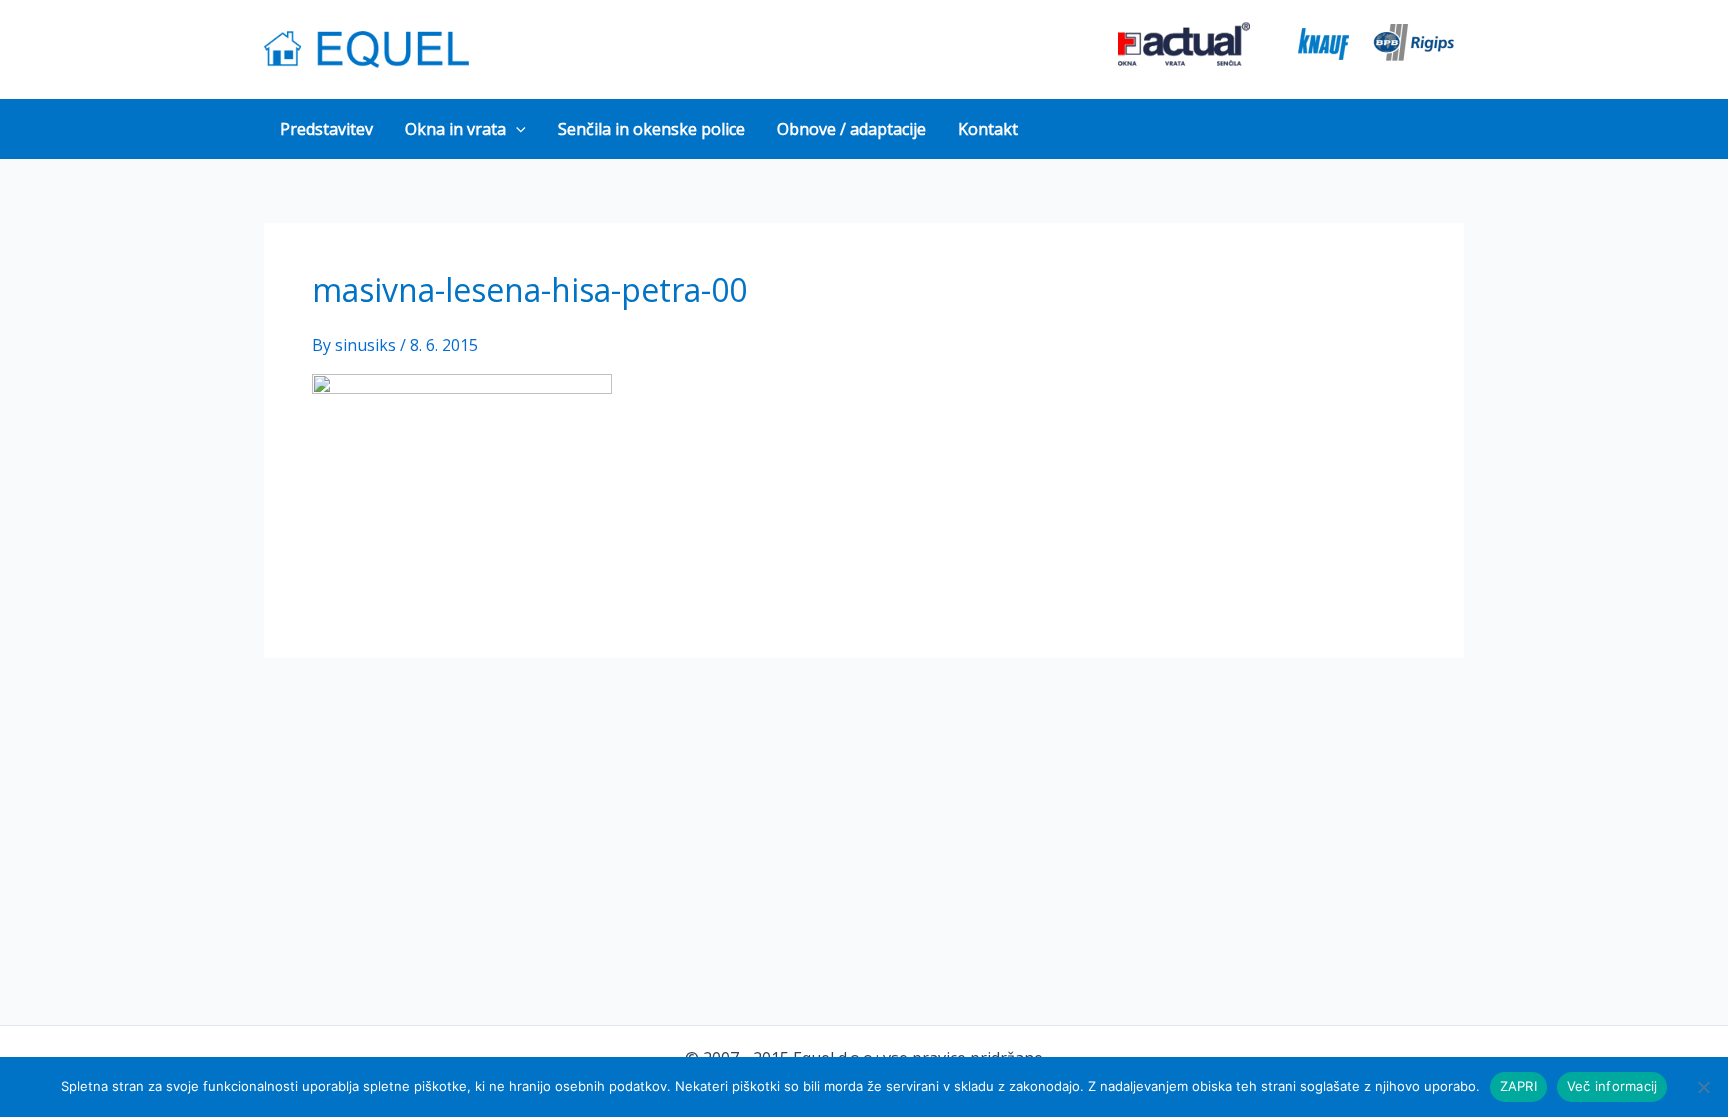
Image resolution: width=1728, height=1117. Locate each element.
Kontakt (988, 129)
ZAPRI (1518, 1086)
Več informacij (1612, 1086)
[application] (516, 129)
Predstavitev (326, 129)
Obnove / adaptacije (851, 129)
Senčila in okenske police (651, 129)
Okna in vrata (455, 129)
